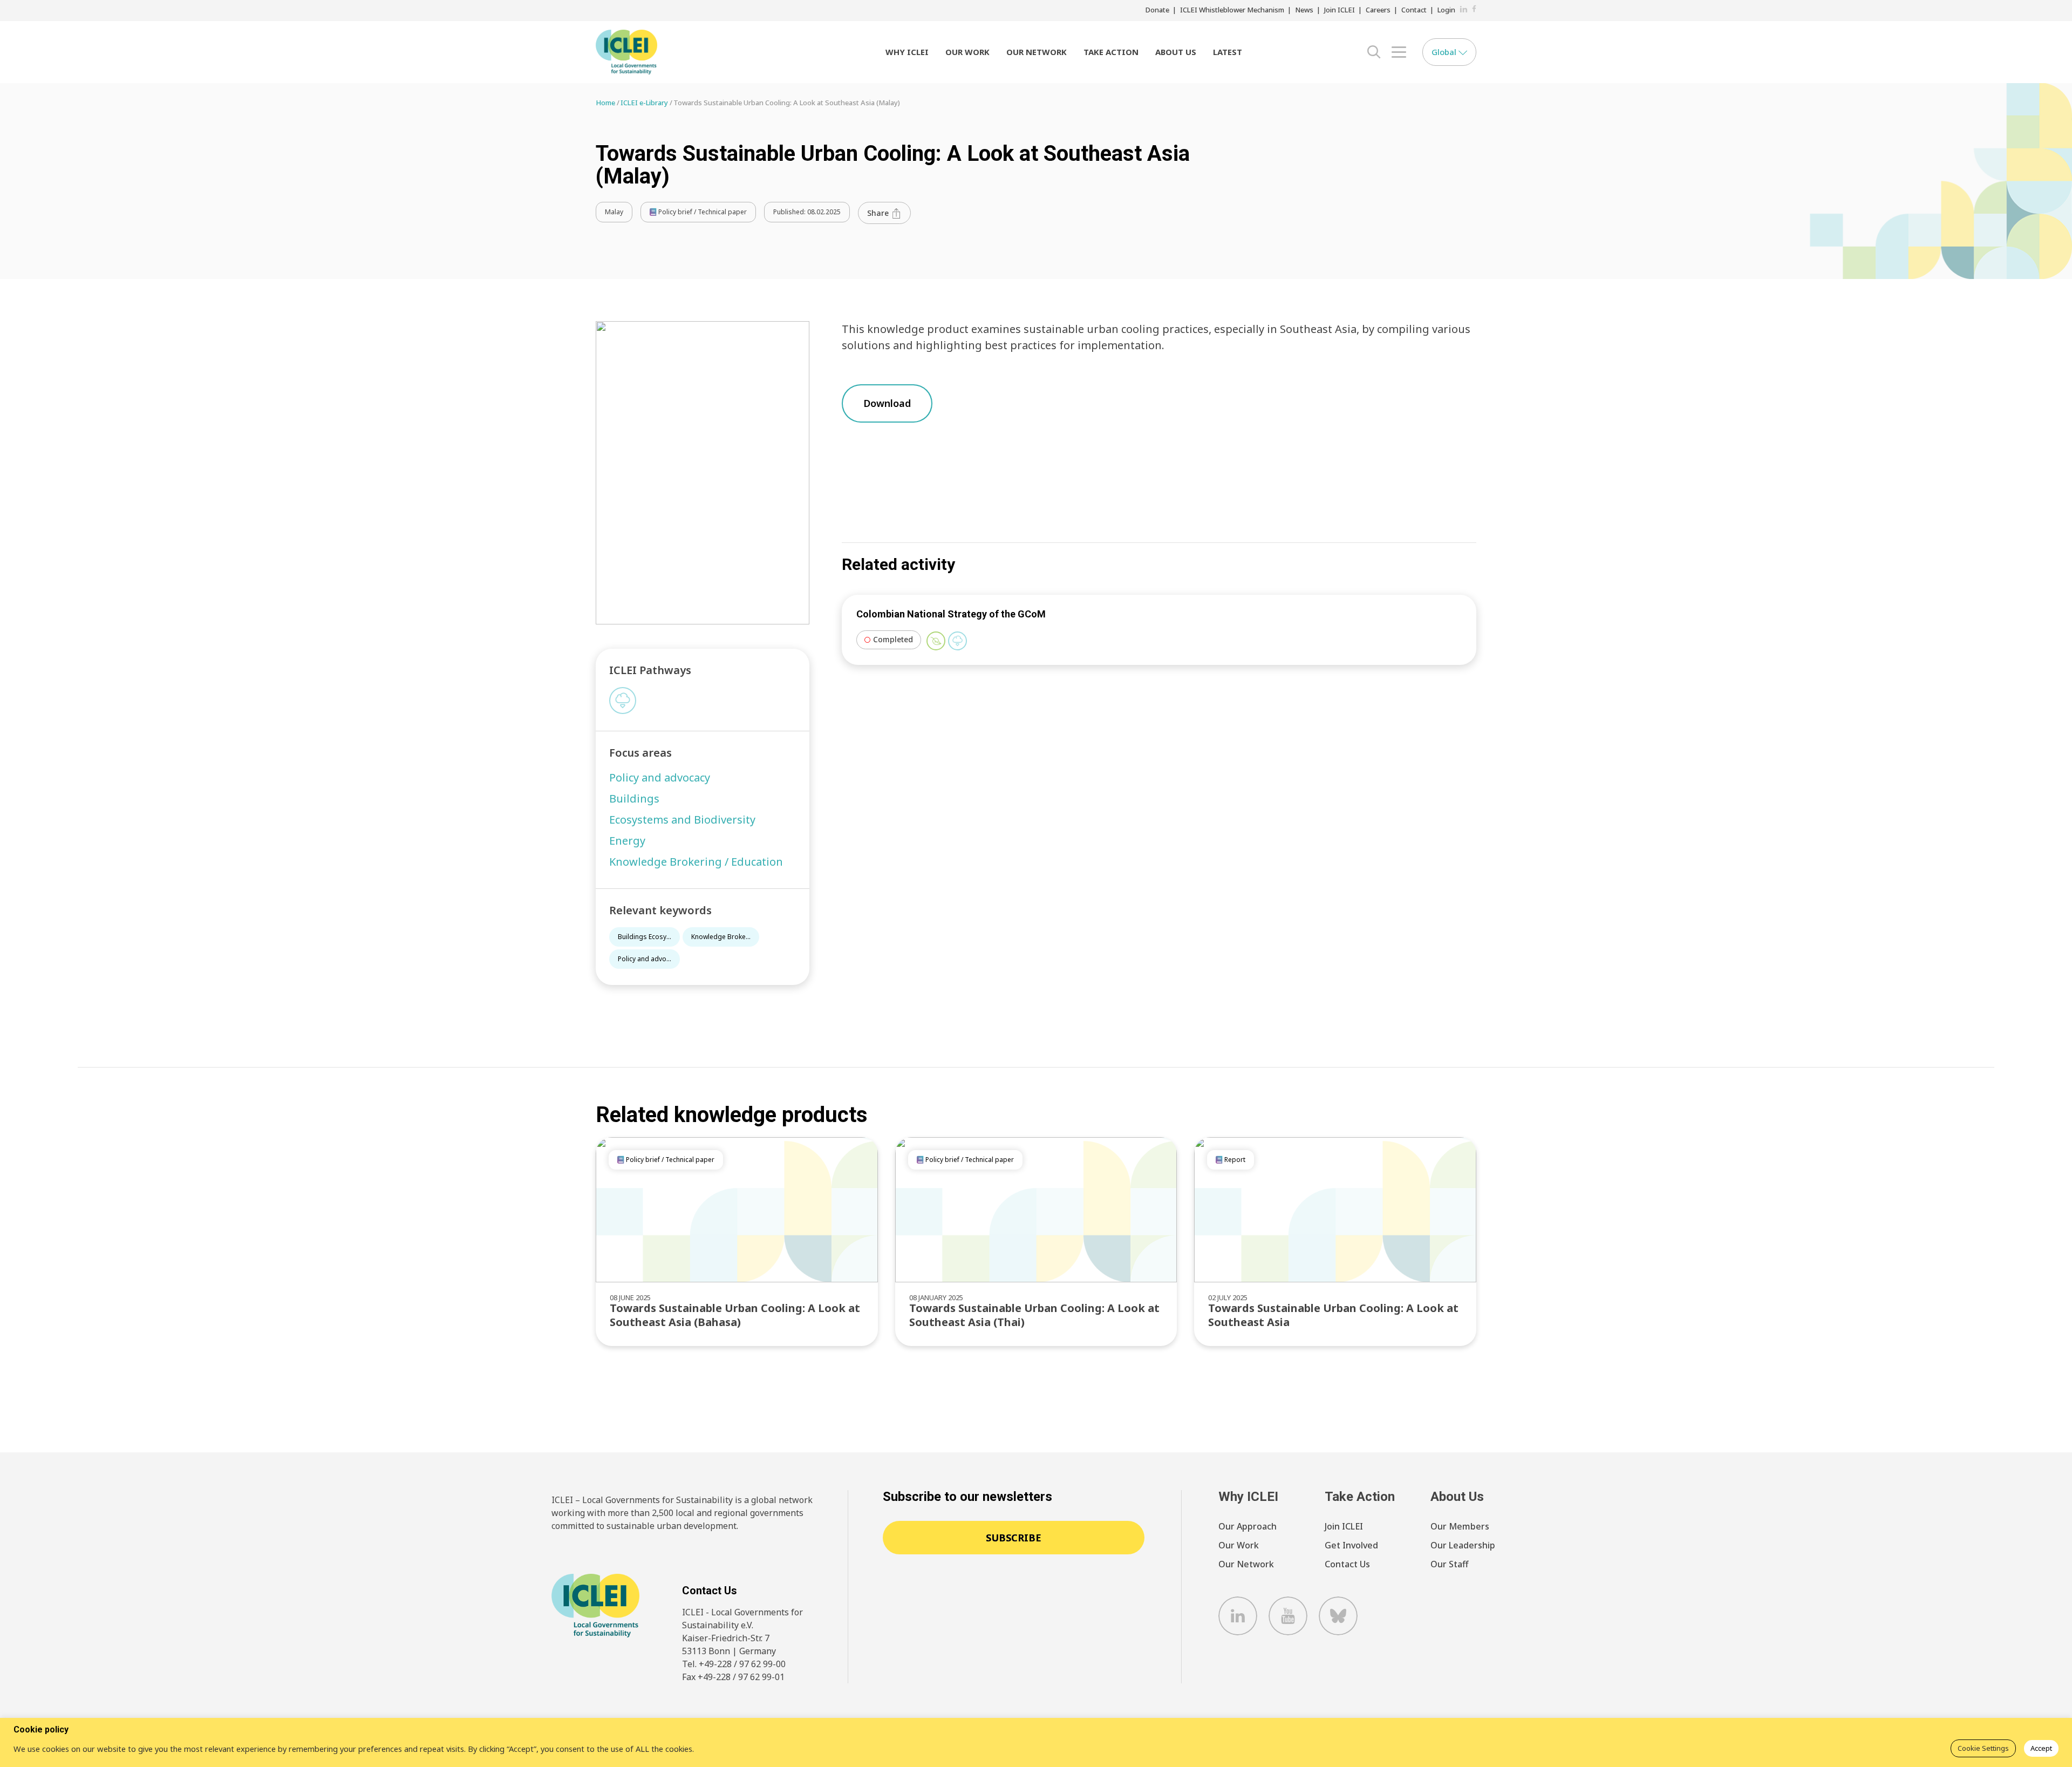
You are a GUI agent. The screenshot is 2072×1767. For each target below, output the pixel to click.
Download (887, 403)
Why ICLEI (907, 52)
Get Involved (1351, 1545)
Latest (1228, 52)
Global (1445, 52)
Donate (1157, 10)
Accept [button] (2041, 1748)
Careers (1378, 10)
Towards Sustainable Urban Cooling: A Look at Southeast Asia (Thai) (1034, 1315)
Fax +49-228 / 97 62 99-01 (733, 1677)
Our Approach (1248, 1526)
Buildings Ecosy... (645, 937)
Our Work (967, 52)
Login (1446, 10)
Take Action (1111, 52)
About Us (1176, 52)
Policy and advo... (645, 959)
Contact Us (1347, 1564)
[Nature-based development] (936, 641)
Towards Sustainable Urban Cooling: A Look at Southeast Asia (1333, 1315)
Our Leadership (1463, 1545)
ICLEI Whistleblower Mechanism (1232, 10)
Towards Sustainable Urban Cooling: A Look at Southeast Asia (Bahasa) (735, 1315)
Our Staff (1449, 1564)
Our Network (1037, 52)
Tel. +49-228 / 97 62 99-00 (734, 1664)
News (1304, 10)
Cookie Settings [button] (1983, 1748)
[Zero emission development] (623, 701)
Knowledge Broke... (721, 937)
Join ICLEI (1340, 10)
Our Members (1460, 1526)
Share (879, 213)
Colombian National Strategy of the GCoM (951, 614)
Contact (1414, 10)
